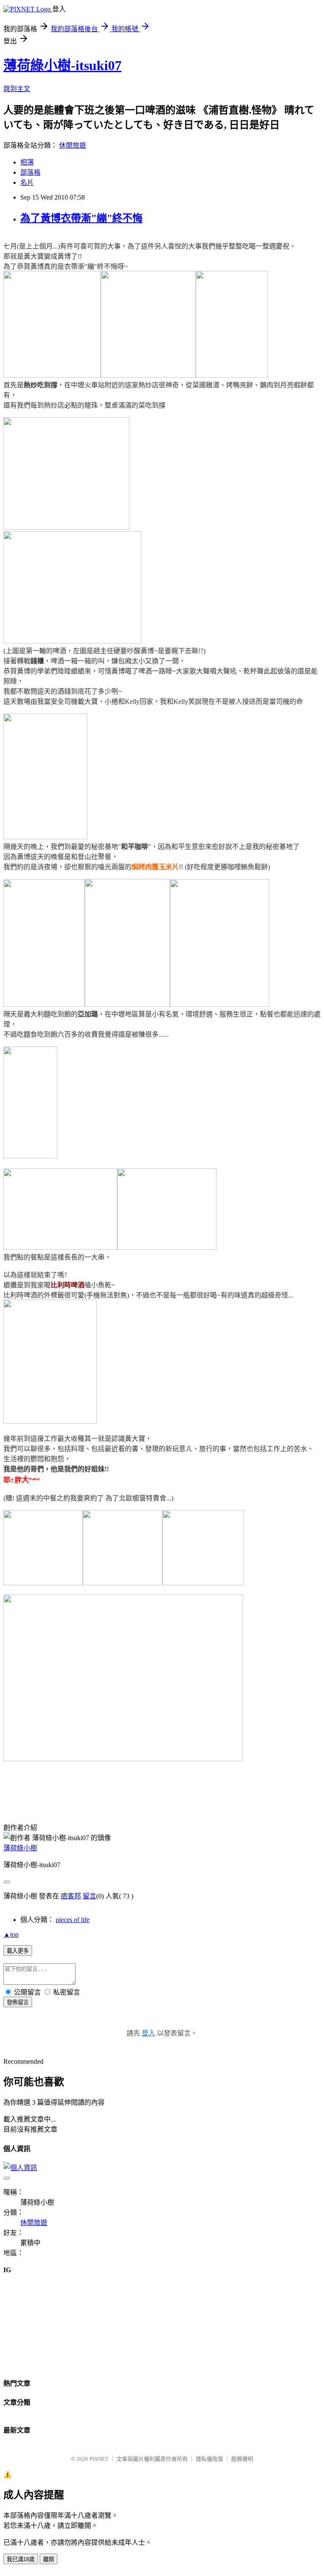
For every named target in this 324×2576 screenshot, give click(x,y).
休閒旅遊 (73, 145)
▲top (11, 1934)
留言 (89, 1896)
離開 (49, 2559)
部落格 (30, 172)
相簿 (27, 162)
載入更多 (18, 1951)
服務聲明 (242, 2459)
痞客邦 (71, 1896)
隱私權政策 (209, 2459)
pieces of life (73, 1920)
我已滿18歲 (21, 2559)
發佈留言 (18, 2002)
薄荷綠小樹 (20, 1848)
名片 (27, 182)
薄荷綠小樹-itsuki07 (62, 65)
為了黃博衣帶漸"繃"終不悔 (81, 218)
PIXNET (99, 2459)
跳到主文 (17, 89)
